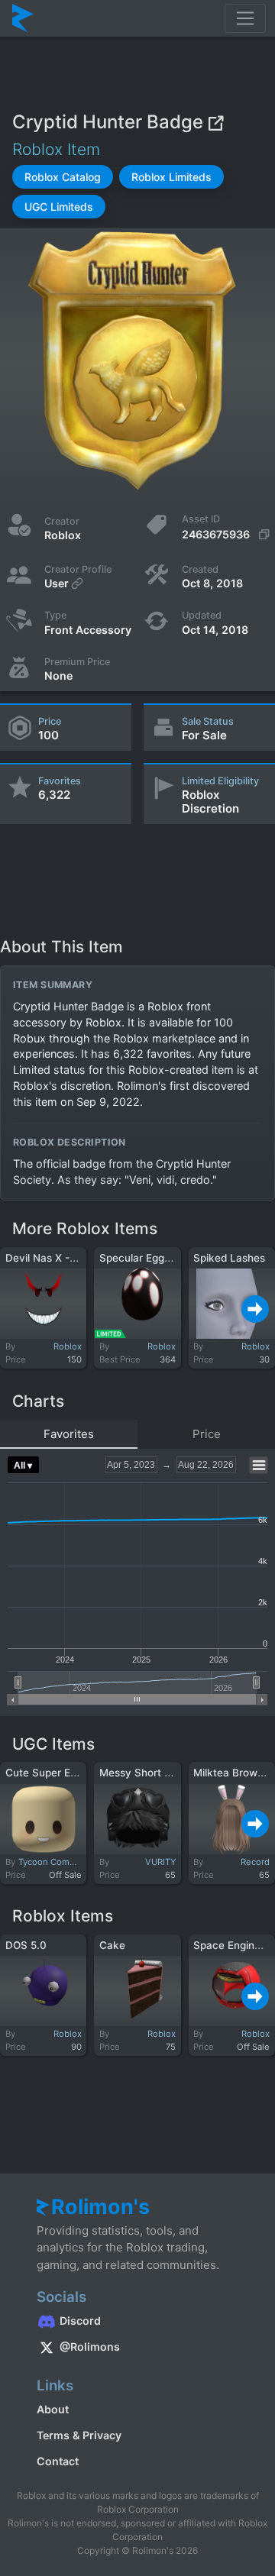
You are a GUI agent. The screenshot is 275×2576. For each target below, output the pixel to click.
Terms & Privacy (79, 2435)
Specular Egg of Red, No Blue (171, 1258)
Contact (58, 2461)
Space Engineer (232, 1945)
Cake (112, 1945)
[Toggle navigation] (245, 18)
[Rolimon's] (23, 18)
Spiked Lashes (229, 1258)
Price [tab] (207, 1434)
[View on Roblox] (215, 122)
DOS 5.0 (26, 1945)
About (53, 2409)
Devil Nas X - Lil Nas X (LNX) (76, 1258)
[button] (63, 177)
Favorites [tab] (69, 1434)
